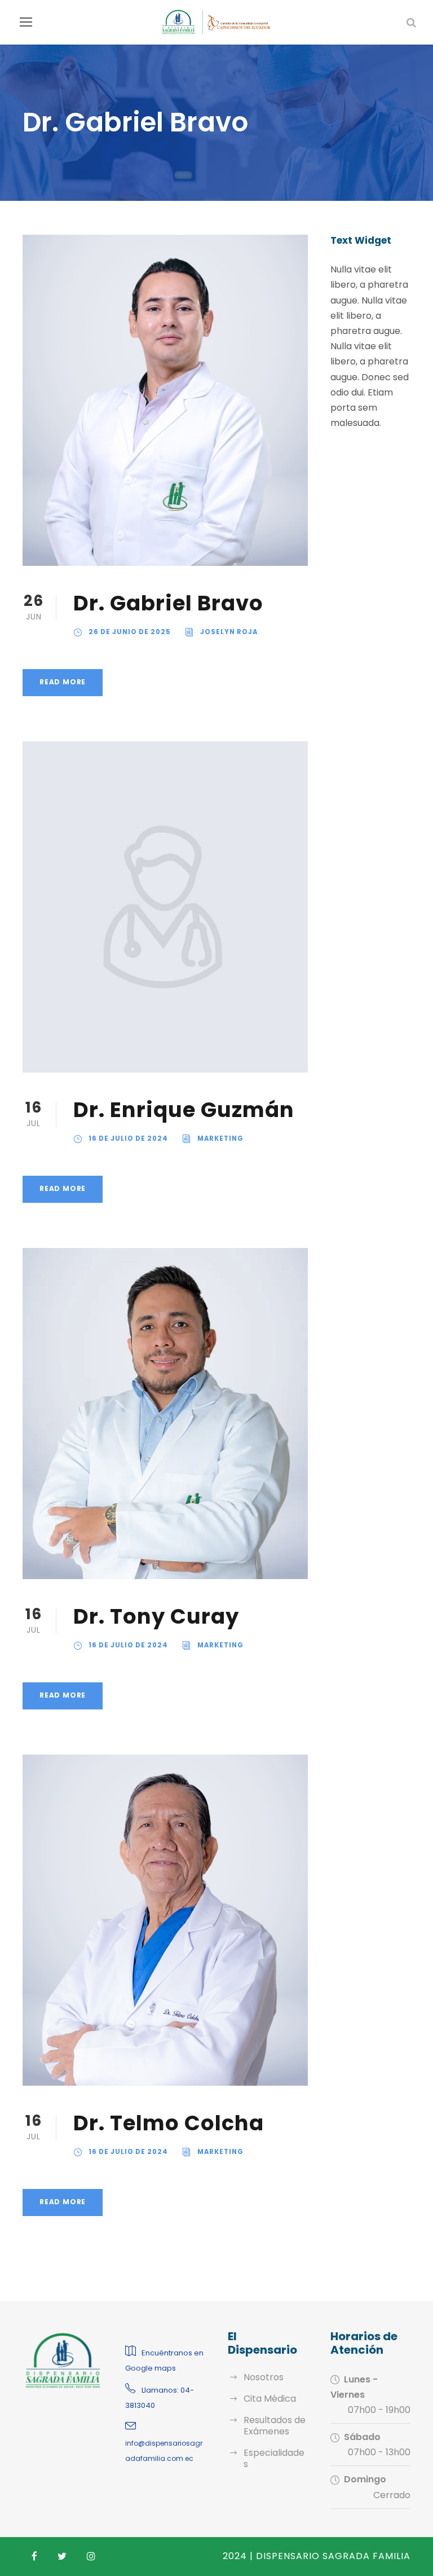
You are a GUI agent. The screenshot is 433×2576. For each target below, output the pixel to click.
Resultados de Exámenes (275, 2426)
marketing (220, 1138)
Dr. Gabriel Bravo (168, 603)
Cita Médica (270, 2399)
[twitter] (62, 2557)
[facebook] (34, 2557)
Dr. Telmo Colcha (169, 2123)
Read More (63, 682)
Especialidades (274, 2458)
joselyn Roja (229, 632)
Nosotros (264, 2377)
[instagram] (91, 2557)
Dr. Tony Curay (156, 1616)
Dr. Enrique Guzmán (184, 1110)
